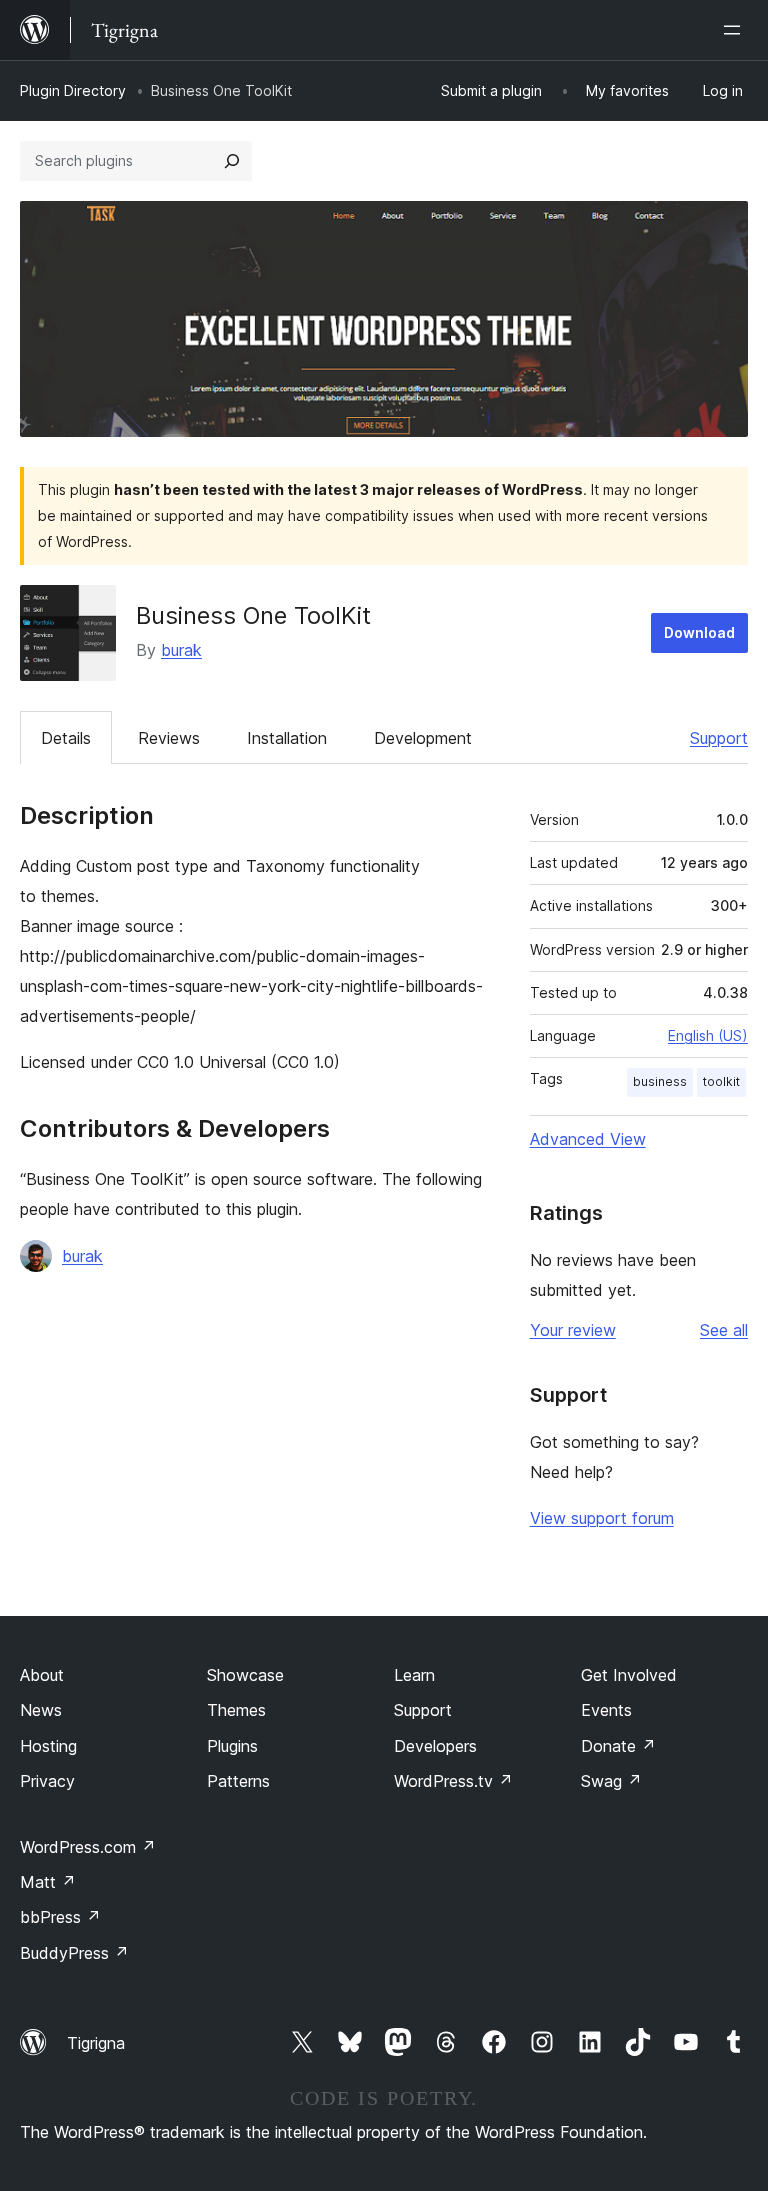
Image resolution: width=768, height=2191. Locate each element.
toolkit (721, 1081)
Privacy (47, 1781)
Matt (48, 1882)
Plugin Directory (73, 90)
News (41, 1710)
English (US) (708, 1035)
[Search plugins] (232, 161)
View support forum (602, 1518)
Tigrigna (96, 2043)
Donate (618, 1746)
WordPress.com (88, 1847)
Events (606, 1710)
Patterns (238, 1781)
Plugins (232, 1746)
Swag (611, 1781)
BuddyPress (74, 1953)
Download (699, 632)
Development (423, 738)
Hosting (48, 1746)
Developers (435, 1746)
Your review (573, 1330)
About (42, 1675)
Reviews (169, 738)
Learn (414, 1675)
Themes (236, 1710)
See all (724, 1330)
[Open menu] (736, 30)
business (660, 1081)
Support (719, 738)
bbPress (60, 1917)
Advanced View (588, 1139)
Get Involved (629, 1675)
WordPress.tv (453, 1781)
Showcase (245, 1675)
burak (181, 650)
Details (66, 738)
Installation (287, 738)
